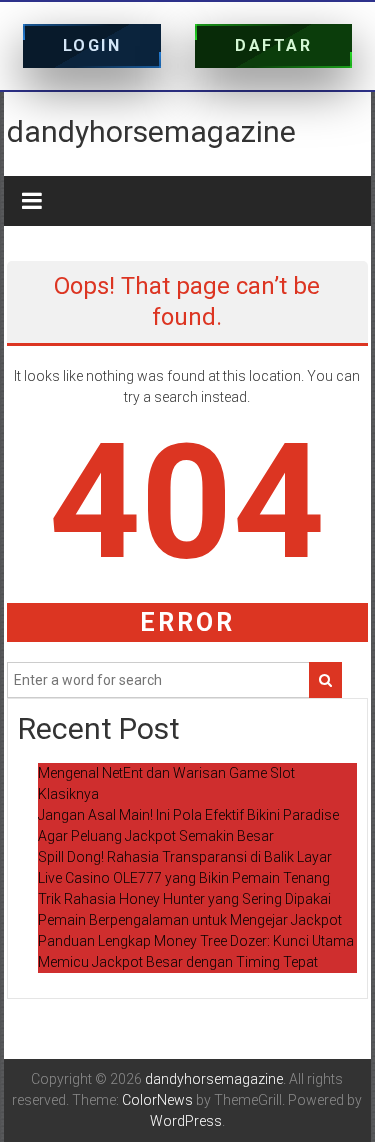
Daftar (273, 45)
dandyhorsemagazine (151, 131)
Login (92, 45)
